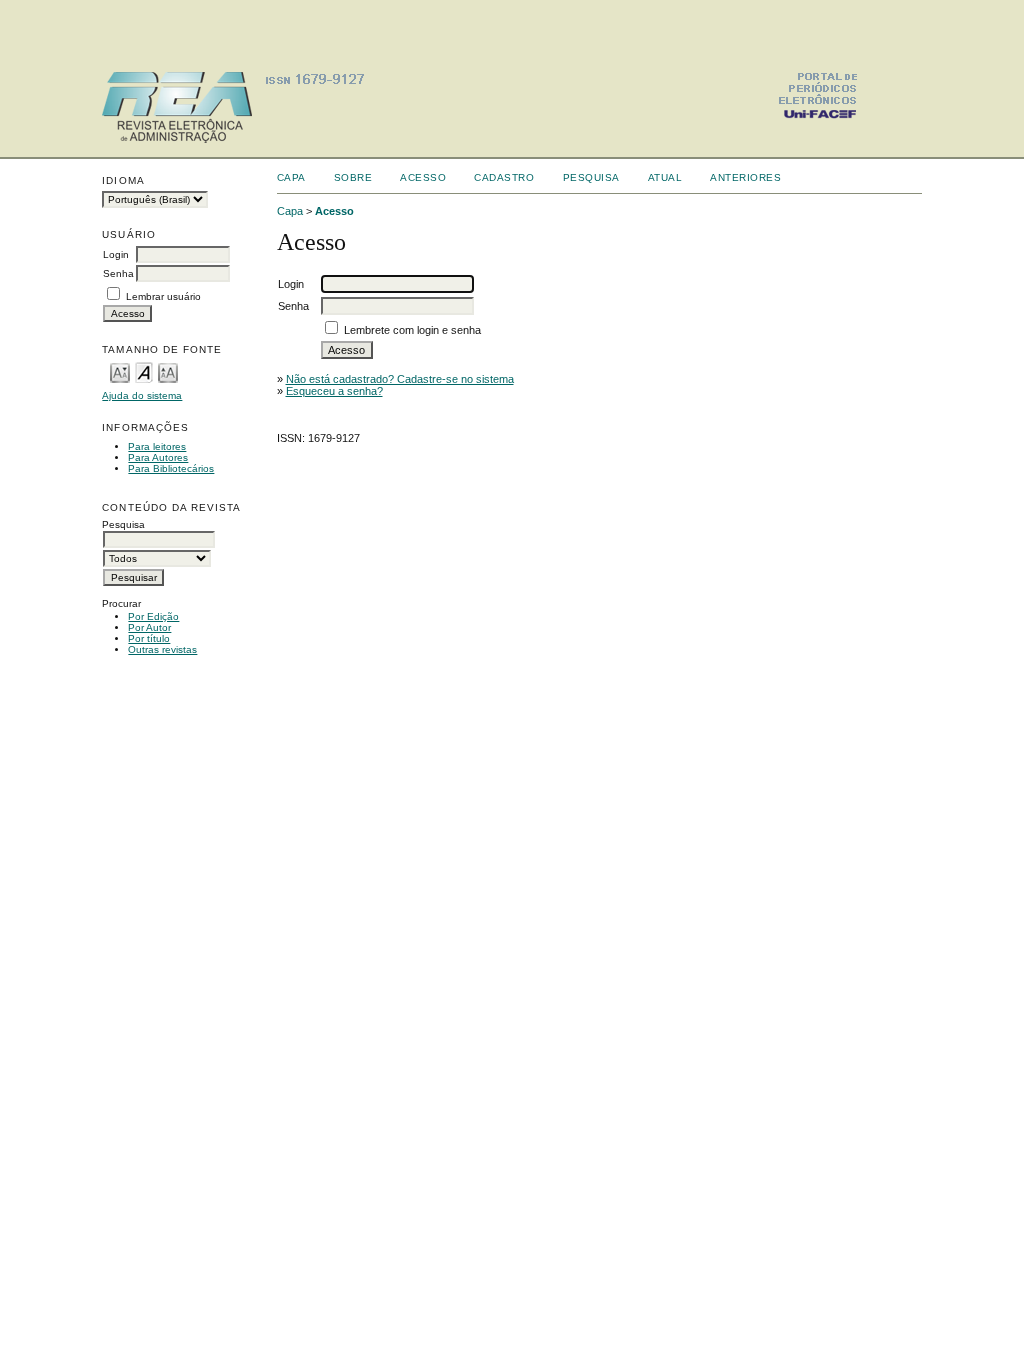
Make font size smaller (120, 371)
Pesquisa (591, 177)
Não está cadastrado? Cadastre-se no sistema (400, 379)
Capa (291, 177)
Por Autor (149, 627)
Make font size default (144, 371)
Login (116, 254)
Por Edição (153, 616)
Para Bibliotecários (171, 468)
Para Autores (158, 457)
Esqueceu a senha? (334, 391)
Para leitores (157, 446)
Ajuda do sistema (142, 395)
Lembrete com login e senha (412, 330)
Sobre (353, 177)
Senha (118, 273)
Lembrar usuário (163, 296)
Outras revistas (162, 649)
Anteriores (745, 177)
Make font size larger (168, 371)
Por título (149, 638)
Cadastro (504, 177)
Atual (665, 177)
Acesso (423, 177)
